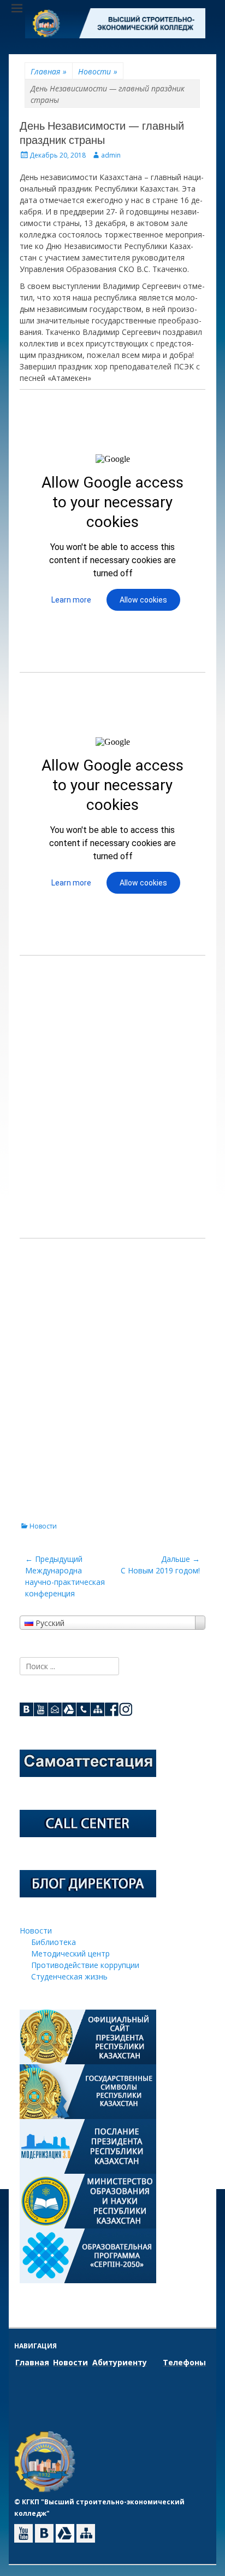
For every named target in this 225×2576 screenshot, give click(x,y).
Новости (98, 71)
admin (111, 155)
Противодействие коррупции (85, 1965)
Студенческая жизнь (69, 1976)
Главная (49, 71)
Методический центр (70, 1953)
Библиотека (54, 1942)
